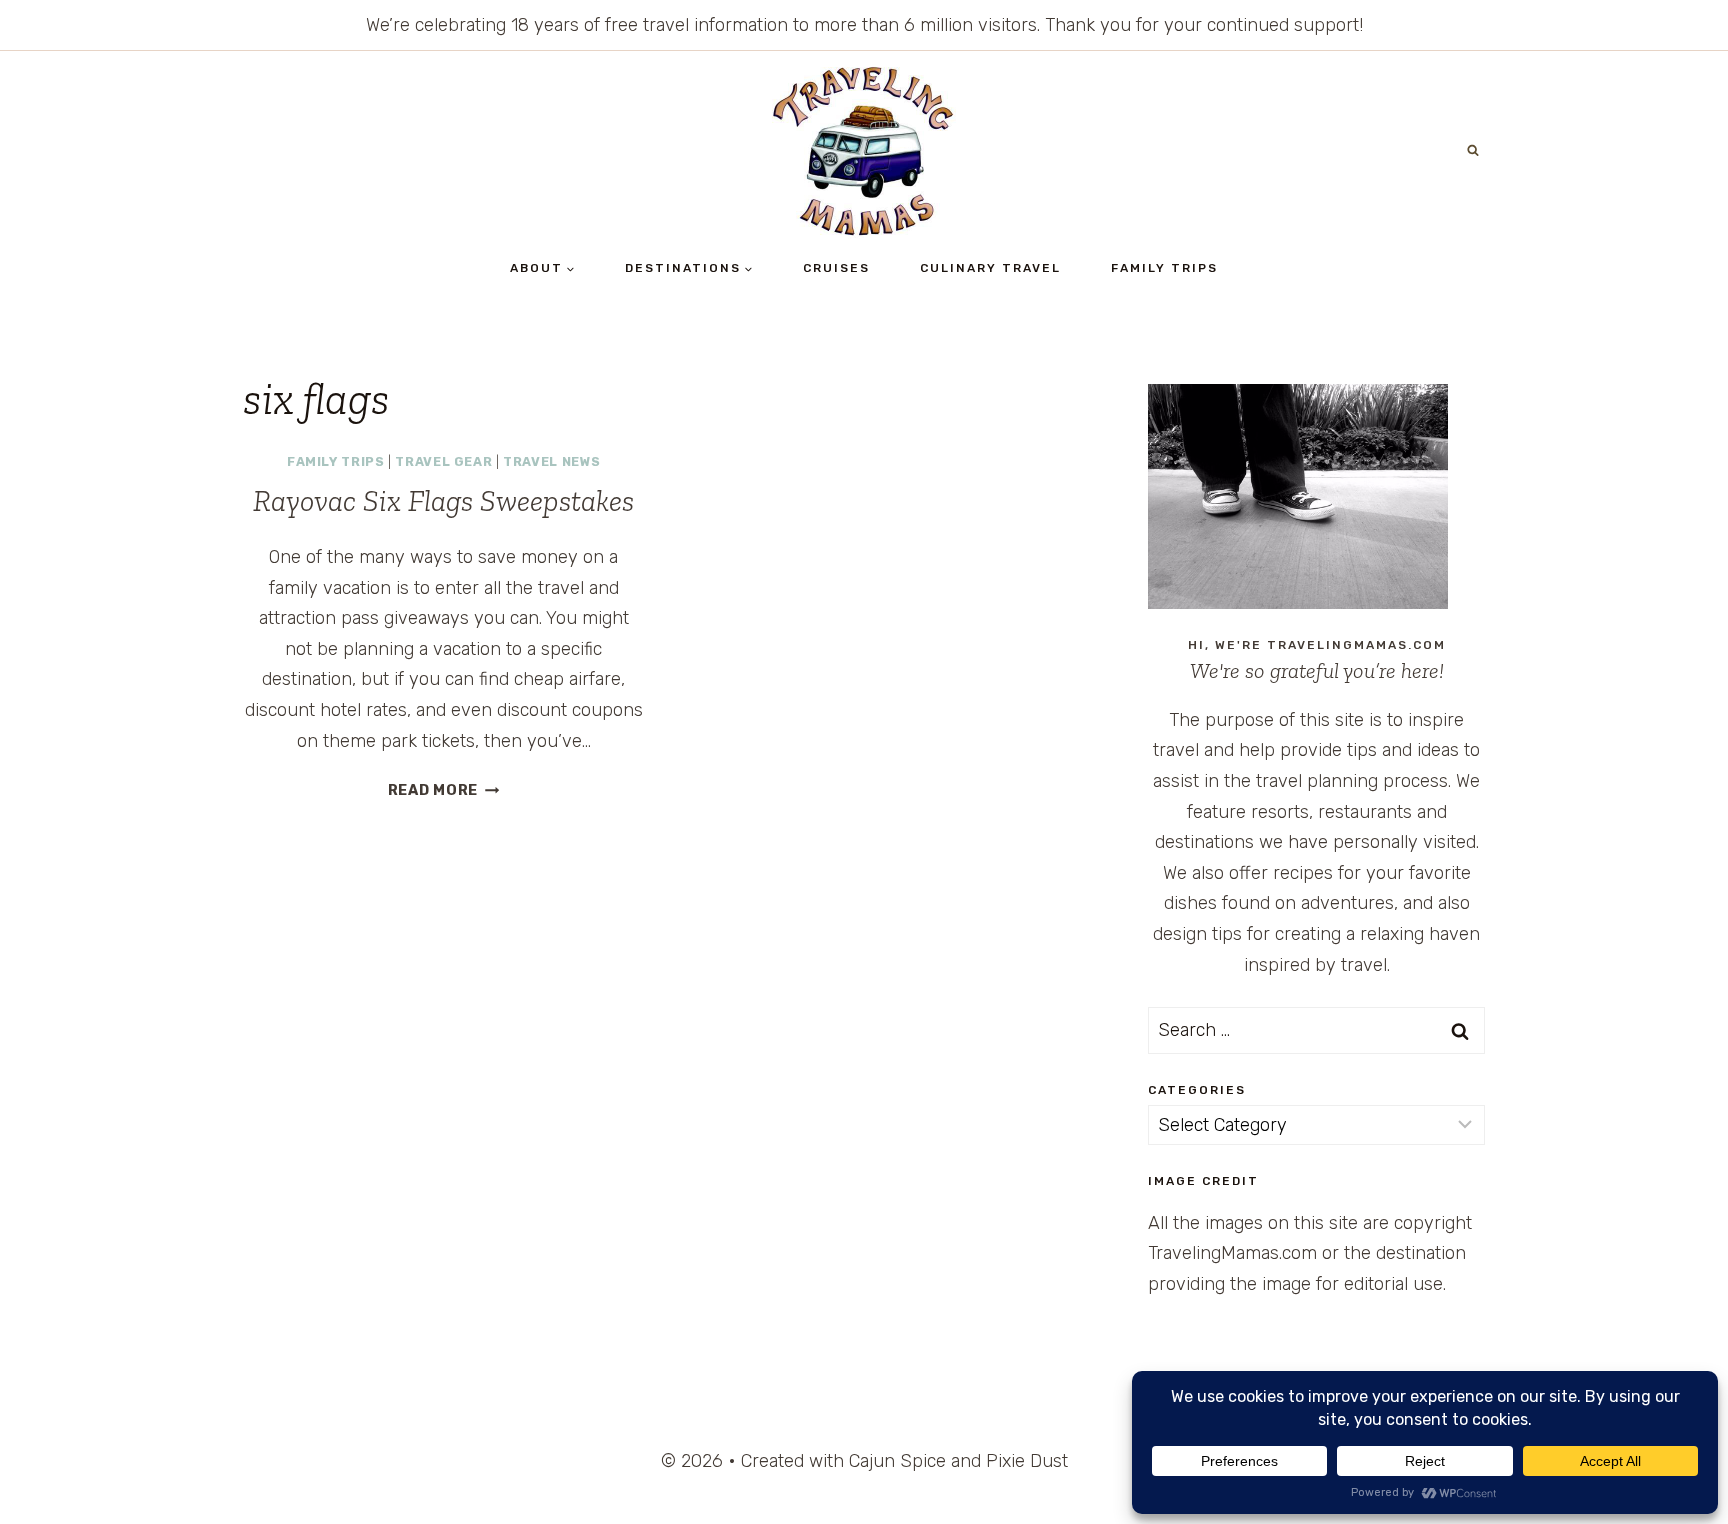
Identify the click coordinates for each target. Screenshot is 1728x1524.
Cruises (836, 268)
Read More (444, 790)
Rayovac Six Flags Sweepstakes (443, 501)
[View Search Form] (1473, 151)
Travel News (551, 461)
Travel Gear (443, 461)
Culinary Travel (990, 268)
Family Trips (1164, 268)
